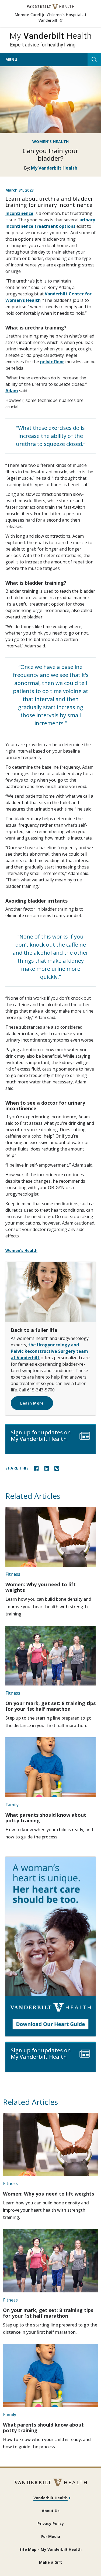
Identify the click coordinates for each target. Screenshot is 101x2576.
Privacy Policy (51, 2524)
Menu (11, 59)
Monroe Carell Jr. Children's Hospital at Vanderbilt (55, 17)
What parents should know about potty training (46, 1818)
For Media (51, 2536)
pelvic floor (52, 362)
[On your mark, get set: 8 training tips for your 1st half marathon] (50, 1656)
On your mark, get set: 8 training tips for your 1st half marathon (50, 1706)
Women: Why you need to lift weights (41, 1587)
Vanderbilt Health (50, 2498)
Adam (12, 391)
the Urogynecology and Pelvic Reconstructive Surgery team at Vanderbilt (49, 1351)
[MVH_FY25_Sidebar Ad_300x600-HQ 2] (50, 1947)
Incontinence (19, 213)
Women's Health (51, 142)
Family (12, 1805)
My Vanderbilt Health (54, 168)
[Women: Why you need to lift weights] (50, 1537)
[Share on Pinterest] (57, 1468)
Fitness (13, 1574)
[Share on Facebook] (36, 1468)
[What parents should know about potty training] (50, 1767)
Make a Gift (50, 2562)
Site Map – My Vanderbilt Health (50, 2549)
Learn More (32, 1403)
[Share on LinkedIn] (47, 1468)
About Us (51, 2511)
